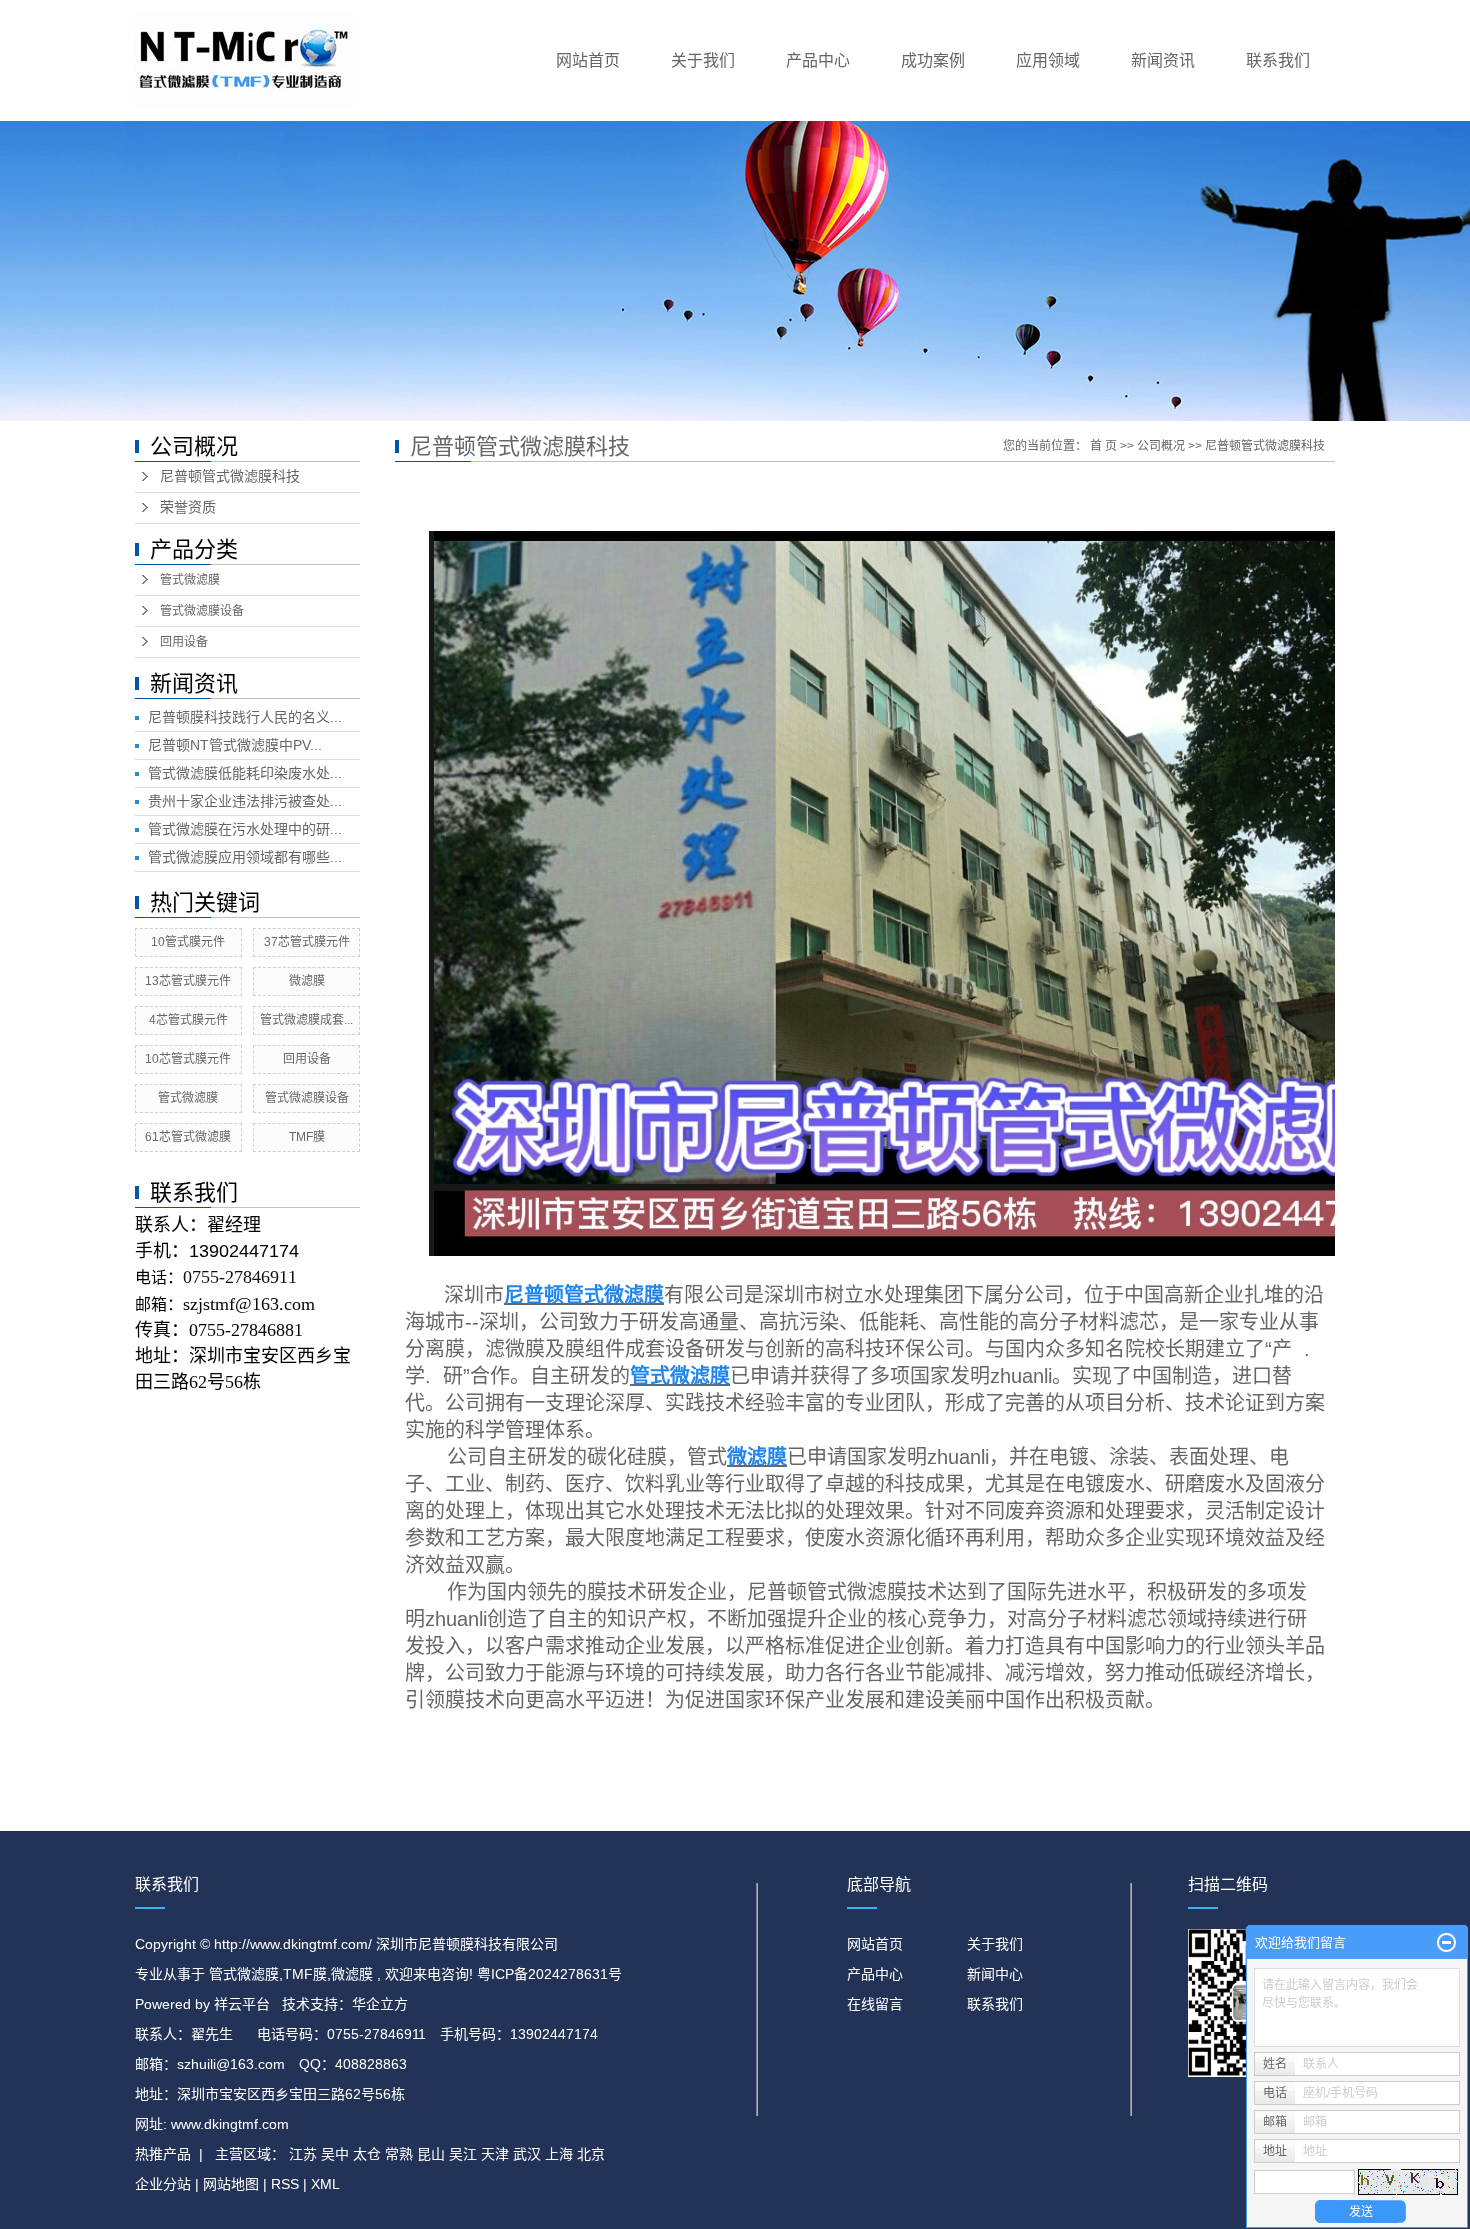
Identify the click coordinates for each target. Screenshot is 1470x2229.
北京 (591, 2154)
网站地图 (233, 2184)
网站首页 (588, 60)
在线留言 (875, 2004)
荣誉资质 (188, 507)
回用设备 (184, 642)
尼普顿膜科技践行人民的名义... (245, 717)
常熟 (399, 2154)
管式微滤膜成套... (306, 1020)
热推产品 (163, 2154)
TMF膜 (307, 1137)
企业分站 (163, 2184)
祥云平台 (242, 2004)
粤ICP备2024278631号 (549, 1974)
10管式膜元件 (188, 942)
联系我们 (1278, 60)
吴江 (463, 2154)
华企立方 (380, 2004)
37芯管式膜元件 (307, 942)
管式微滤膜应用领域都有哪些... (245, 857)
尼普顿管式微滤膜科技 (230, 476)
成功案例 (933, 60)
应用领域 (1048, 60)
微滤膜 (307, 981)
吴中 (335, 2154)
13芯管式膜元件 (188, 981)
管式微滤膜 (190, 580)
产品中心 (818, 60)
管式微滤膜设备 (202, 611)
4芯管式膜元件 (188, 1020)
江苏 (303, 2154)
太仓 (367, 2154)
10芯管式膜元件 (188, 1059)
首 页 (1103, 446)
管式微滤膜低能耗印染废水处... (245, 773)
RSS (285, 2184)
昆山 (431, 2154)
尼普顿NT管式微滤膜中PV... (235, 745)
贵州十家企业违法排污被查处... (245, 801)
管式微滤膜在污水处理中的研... (245, 829)
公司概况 (1161, 446)
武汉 (527, 2154)
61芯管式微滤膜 (188, 1137)
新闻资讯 (1163, 60)
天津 (495, 2154)
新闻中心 (995, 1974)
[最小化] (1446, 1943)
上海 (559, 2154)
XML (325, 2184)
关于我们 (703, 60)
